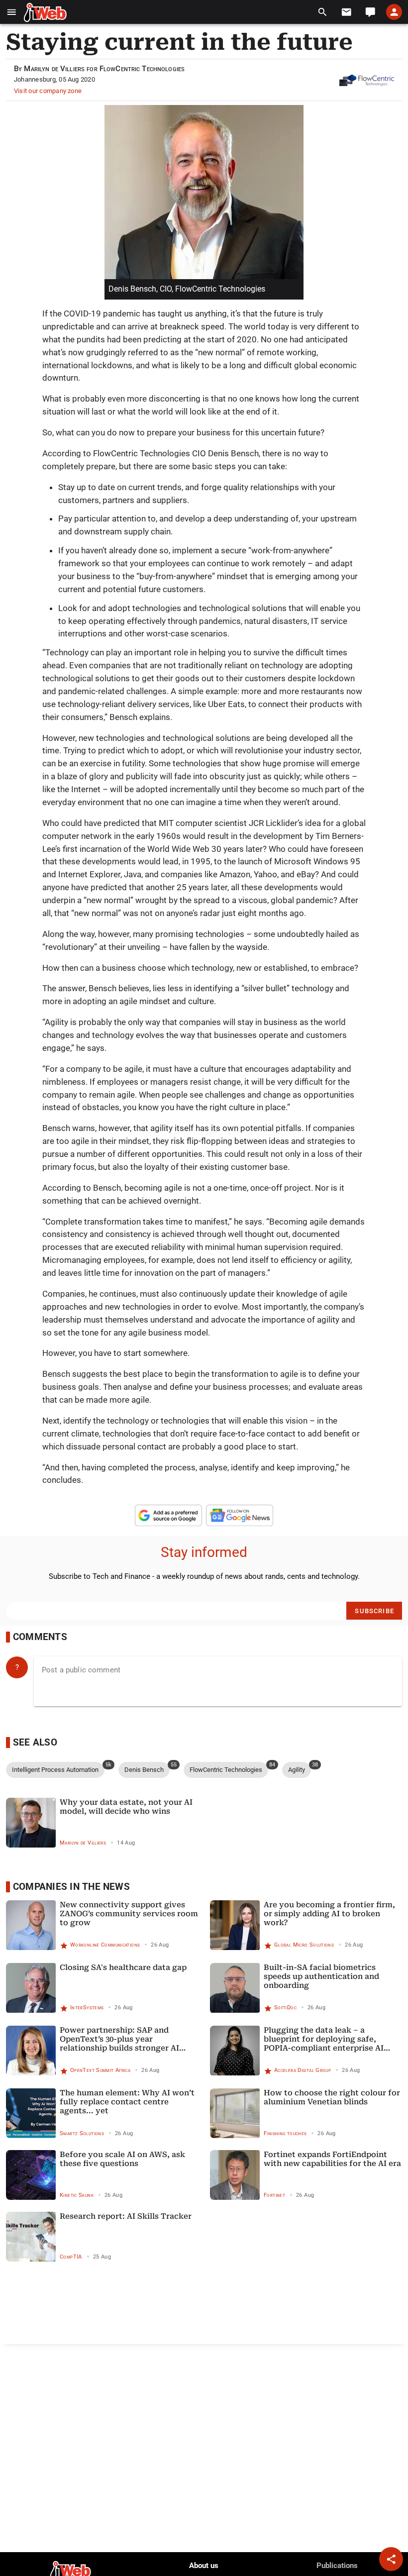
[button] (12, 12)
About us (204, 2566)
